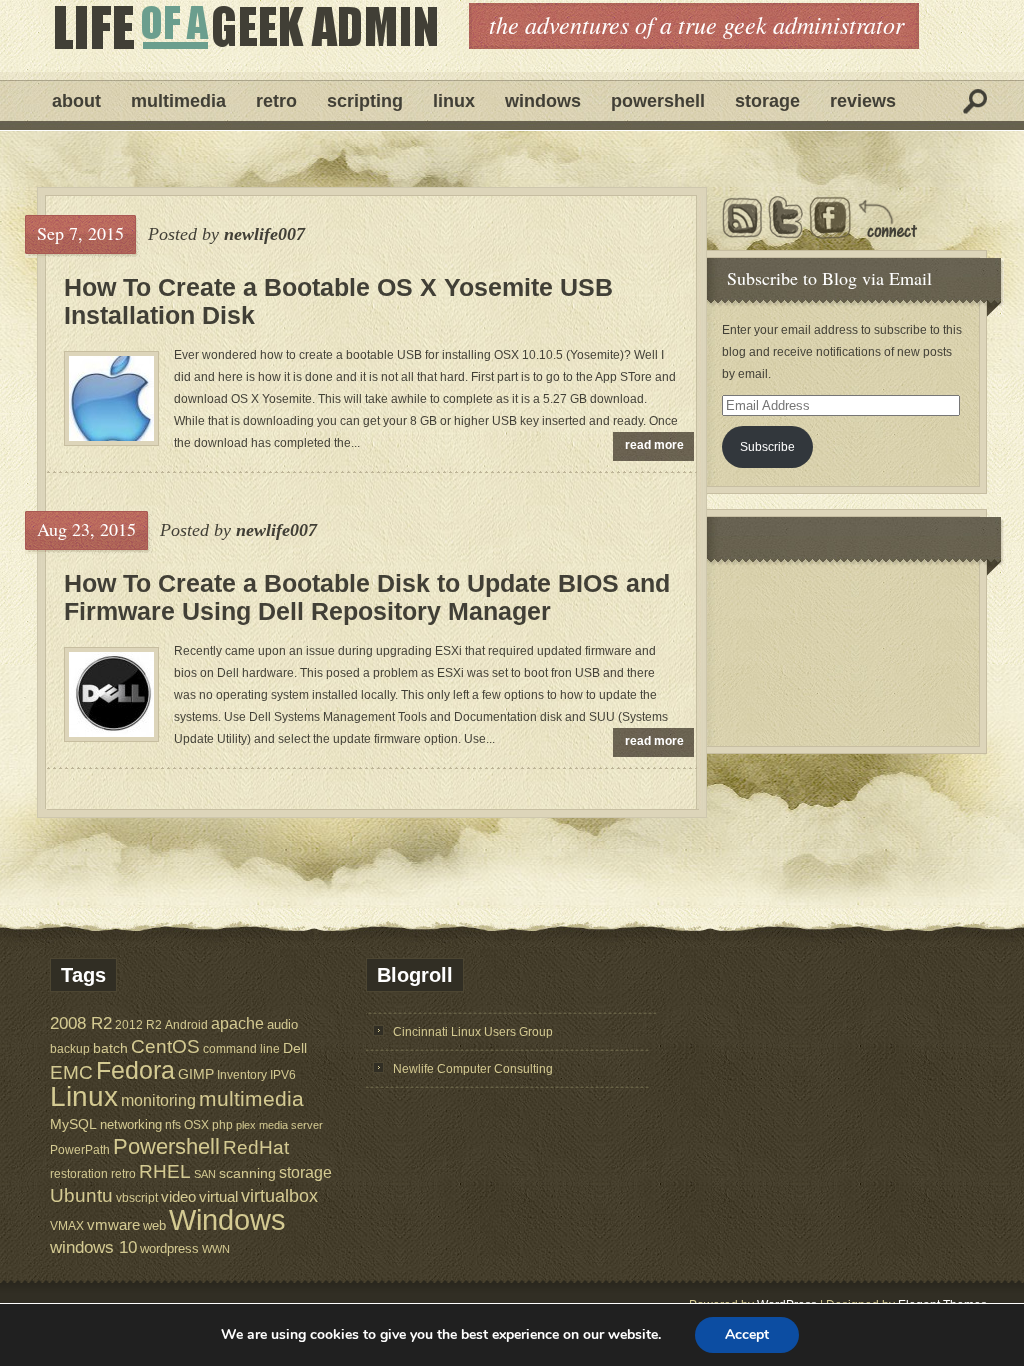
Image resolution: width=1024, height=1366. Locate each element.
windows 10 (93, 1247)
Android (186, 1024)
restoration (79, 1173)
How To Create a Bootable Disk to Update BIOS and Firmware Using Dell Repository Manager (367, 597)
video (178, 1197)
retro (123, 1173)
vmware (113, 1225)
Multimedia (178, 101)
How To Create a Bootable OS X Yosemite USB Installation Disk (338, 301)
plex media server (279, 1125)
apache (237, 1023)
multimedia (251, 1098)
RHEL (165, 1171)
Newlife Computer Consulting (473, 1069)
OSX (196, 1125)
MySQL (73, 1124)
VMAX (67, 1225)
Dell (295, 1048)
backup (70, 1049)
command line (241, 1048)
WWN (216, 1249)
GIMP (196, 1074)
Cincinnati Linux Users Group (473, 1032)
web (154, 1225)
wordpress (169, 1248)
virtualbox (279, 1196)
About (76, 101)
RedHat (256, 1147)
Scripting (365, 101)
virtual (218, 1196)
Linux (454, 101)
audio (282, 1024)
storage (305, 1172)
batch (110, 1048)
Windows (543, 101)
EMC (71, 1072)
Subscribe (767, 447)
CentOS (165, 1046)
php (222, 1125)
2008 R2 (81, 1023)
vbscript (137, 1197)
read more (654, 445)
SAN (205, 1174)
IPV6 (283, 1074)
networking (131, 1124)
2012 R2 (138, 1025)
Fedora (135, 1070)
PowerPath (80, 1149)
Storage (767, 101)
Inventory (242, 1074)
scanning (247, 1173)
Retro (276, 101)
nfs (173, 1125)
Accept (747, 1334)
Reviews (863, 101)
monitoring (158, 1100)
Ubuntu (81, 1195)
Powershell (658, 101)
